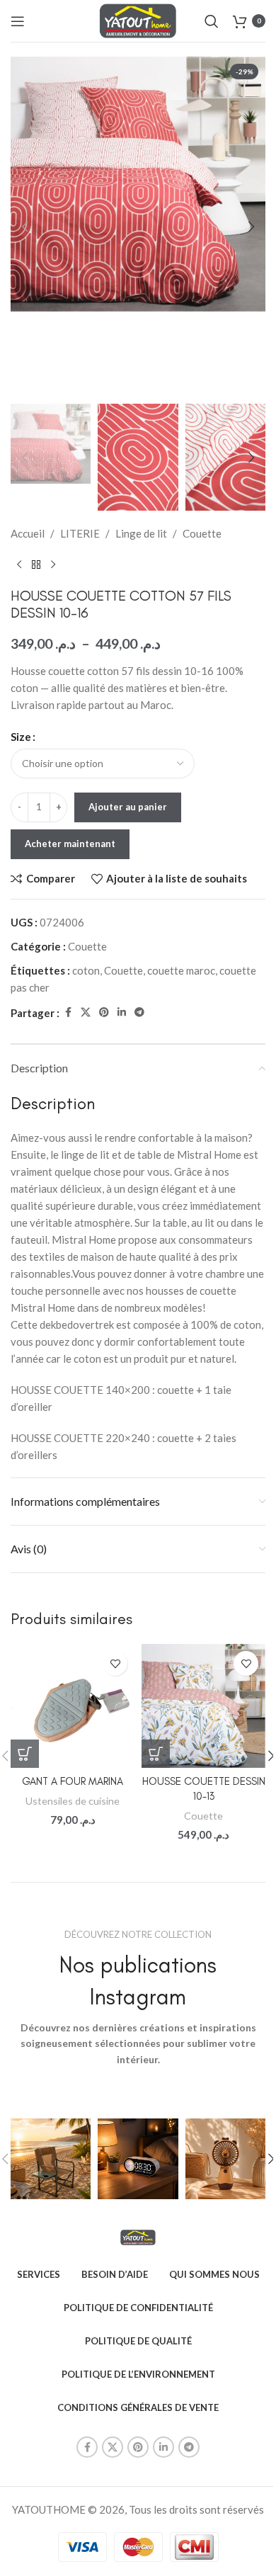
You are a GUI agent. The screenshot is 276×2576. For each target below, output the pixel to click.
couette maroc (181, 970)
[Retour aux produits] (36, 564)
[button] (25, 227)
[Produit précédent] (19, 564)
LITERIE (80, 533)
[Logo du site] (138, 19)
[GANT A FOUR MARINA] (73, 1706)
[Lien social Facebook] (68, 1012)
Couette (202, 533)
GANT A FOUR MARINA (73, 1781)
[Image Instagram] (51, 2158)
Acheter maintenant (70, 844)
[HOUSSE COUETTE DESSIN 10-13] (203, 1706)
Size (21, 737)
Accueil (28, 533)
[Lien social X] (86, 1012)
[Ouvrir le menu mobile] (18, 21)
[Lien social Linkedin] (122, 1012)
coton (86, 970)
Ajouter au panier (128, 807)
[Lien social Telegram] (139, 1012)
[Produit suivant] (53, 564)
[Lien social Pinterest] (104, 1012)
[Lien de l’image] (138, 2236)
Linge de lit (141, 533)
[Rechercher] (212, 21)
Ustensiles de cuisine (73, 1801)
